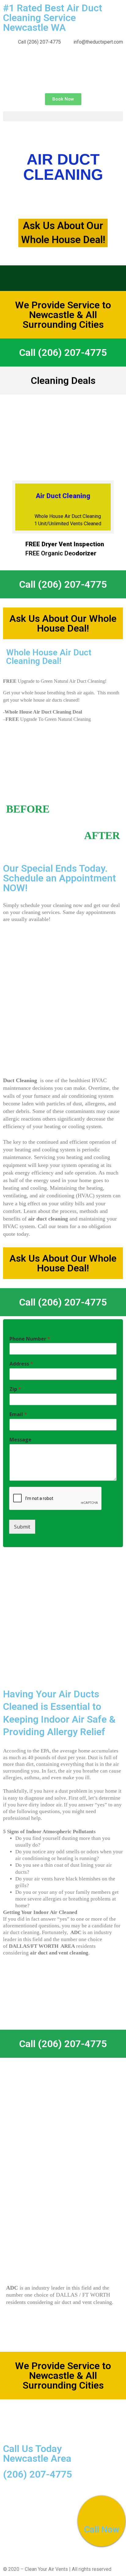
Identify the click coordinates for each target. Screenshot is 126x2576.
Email (18, 1414)
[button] (63, 99)
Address (21, 1364)
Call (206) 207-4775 (63, 353)
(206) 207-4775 (37, 2474)
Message (20, 1440)
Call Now (102, 2530)
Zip (15, 1389)
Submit (22, 1527)
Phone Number (30, 1339)
